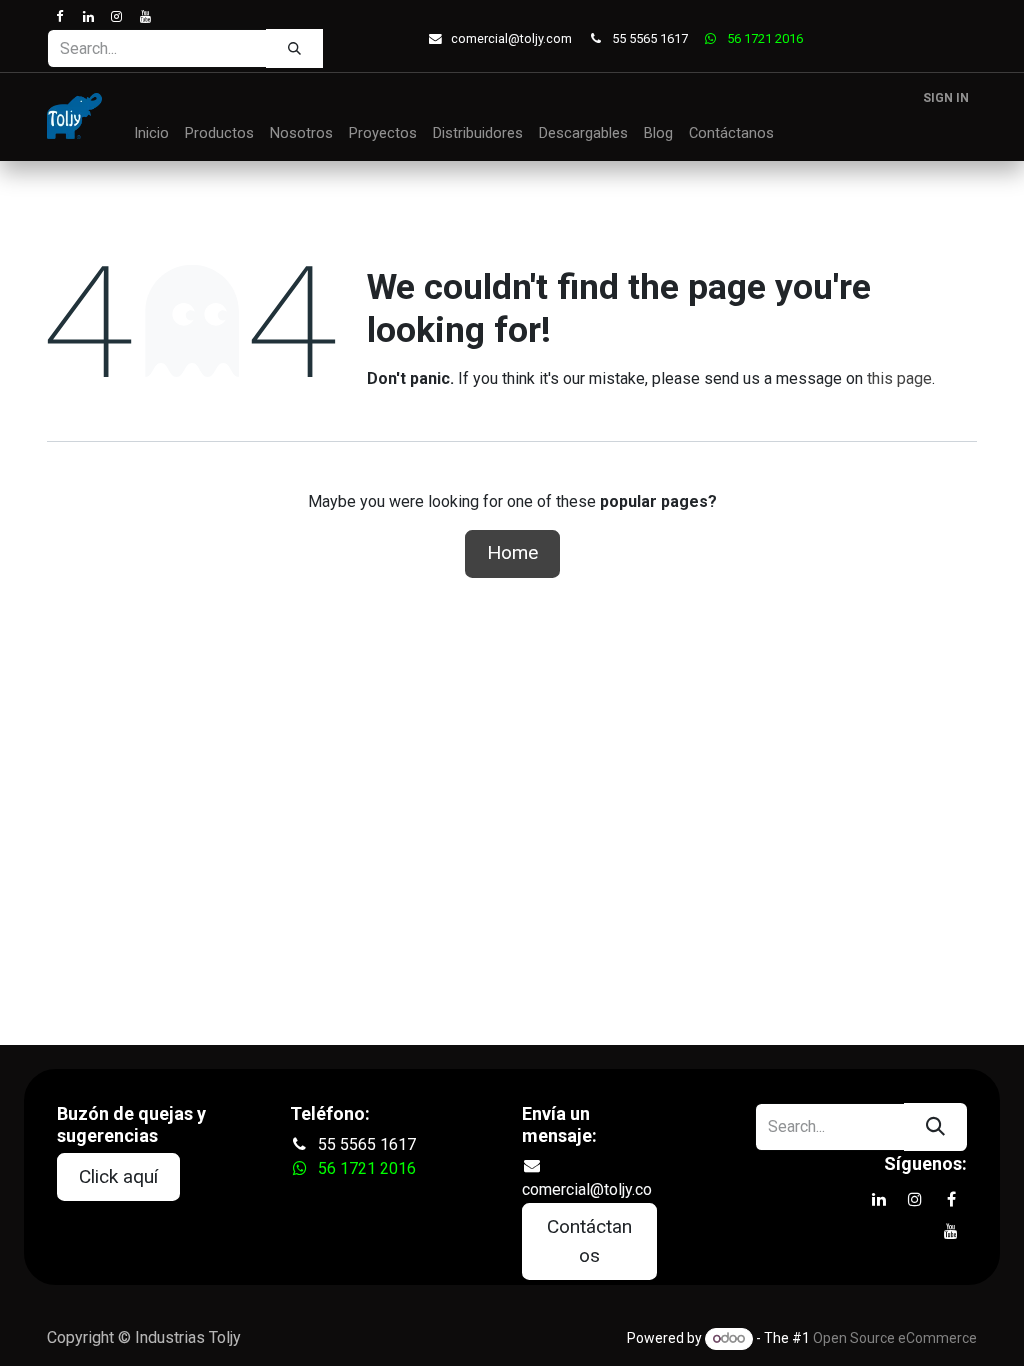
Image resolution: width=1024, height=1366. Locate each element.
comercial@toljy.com (511, 38)
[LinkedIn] (87, 16)
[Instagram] (116, 16)
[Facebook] (59, 16)
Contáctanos (589, 1241)
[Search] (294, 48)
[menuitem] (151, 134)
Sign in (946, 98)
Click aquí (118, 1176)
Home (512, 552)
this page (899, 378)
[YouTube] (144, 16)
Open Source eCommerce (895, 1338)
